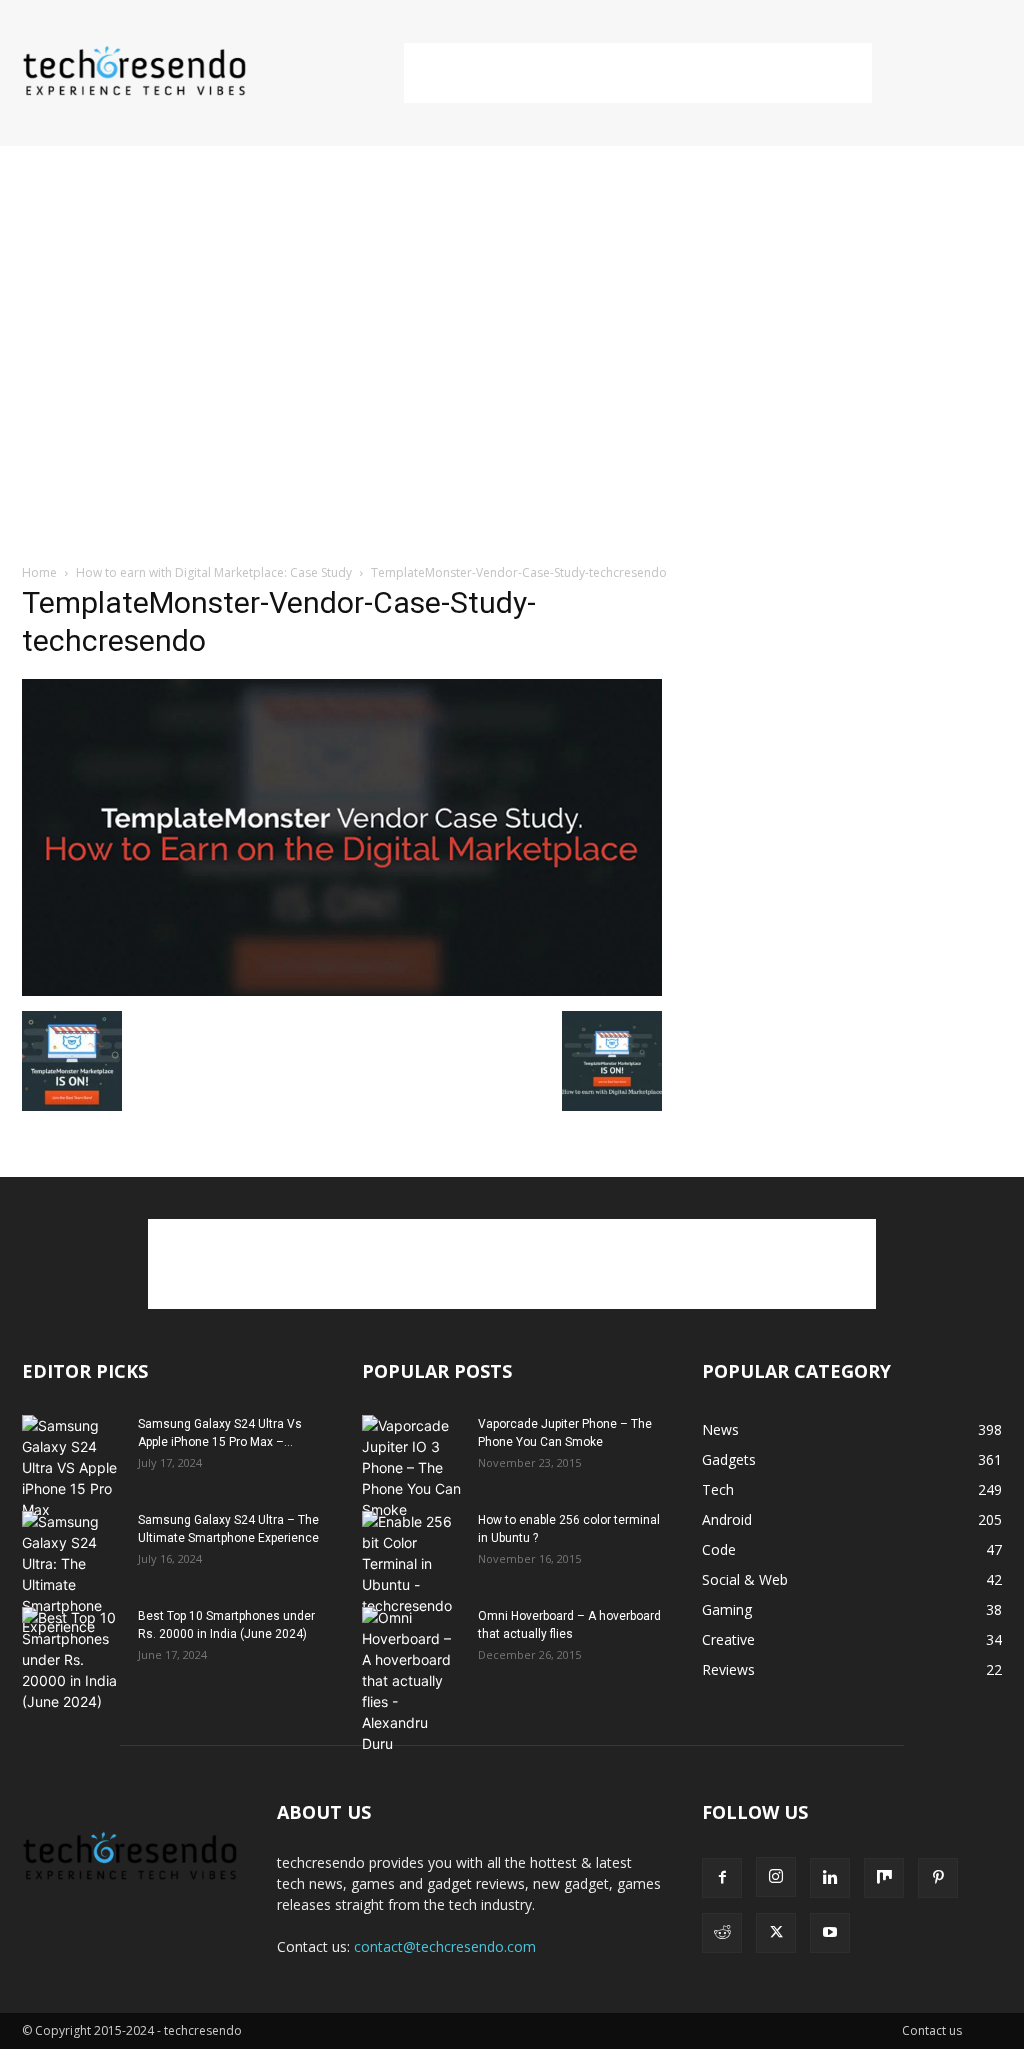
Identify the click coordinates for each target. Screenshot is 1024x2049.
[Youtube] (830, 1933)
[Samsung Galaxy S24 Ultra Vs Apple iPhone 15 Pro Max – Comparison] (72, 1467)
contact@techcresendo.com (445, 1946)
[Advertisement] (638, 73)
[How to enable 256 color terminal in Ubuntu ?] (412, 1563)
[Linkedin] (830, 1878)
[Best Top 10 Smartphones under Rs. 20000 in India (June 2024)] (72, 1659)
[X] (776, 1933)
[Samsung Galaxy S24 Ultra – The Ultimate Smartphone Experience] (72, 1574)
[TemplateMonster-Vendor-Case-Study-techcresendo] (342, 990)
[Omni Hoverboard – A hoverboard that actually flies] (412, 1680)
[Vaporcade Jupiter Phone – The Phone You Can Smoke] (412, 1467)
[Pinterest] (938, 1878)
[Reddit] (722, 1933)
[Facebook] (722, 1878)
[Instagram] (776, 1877)
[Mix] (884, 1878)
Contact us (932, 2030)
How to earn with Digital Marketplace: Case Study (214, 572)
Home (39, 572)
